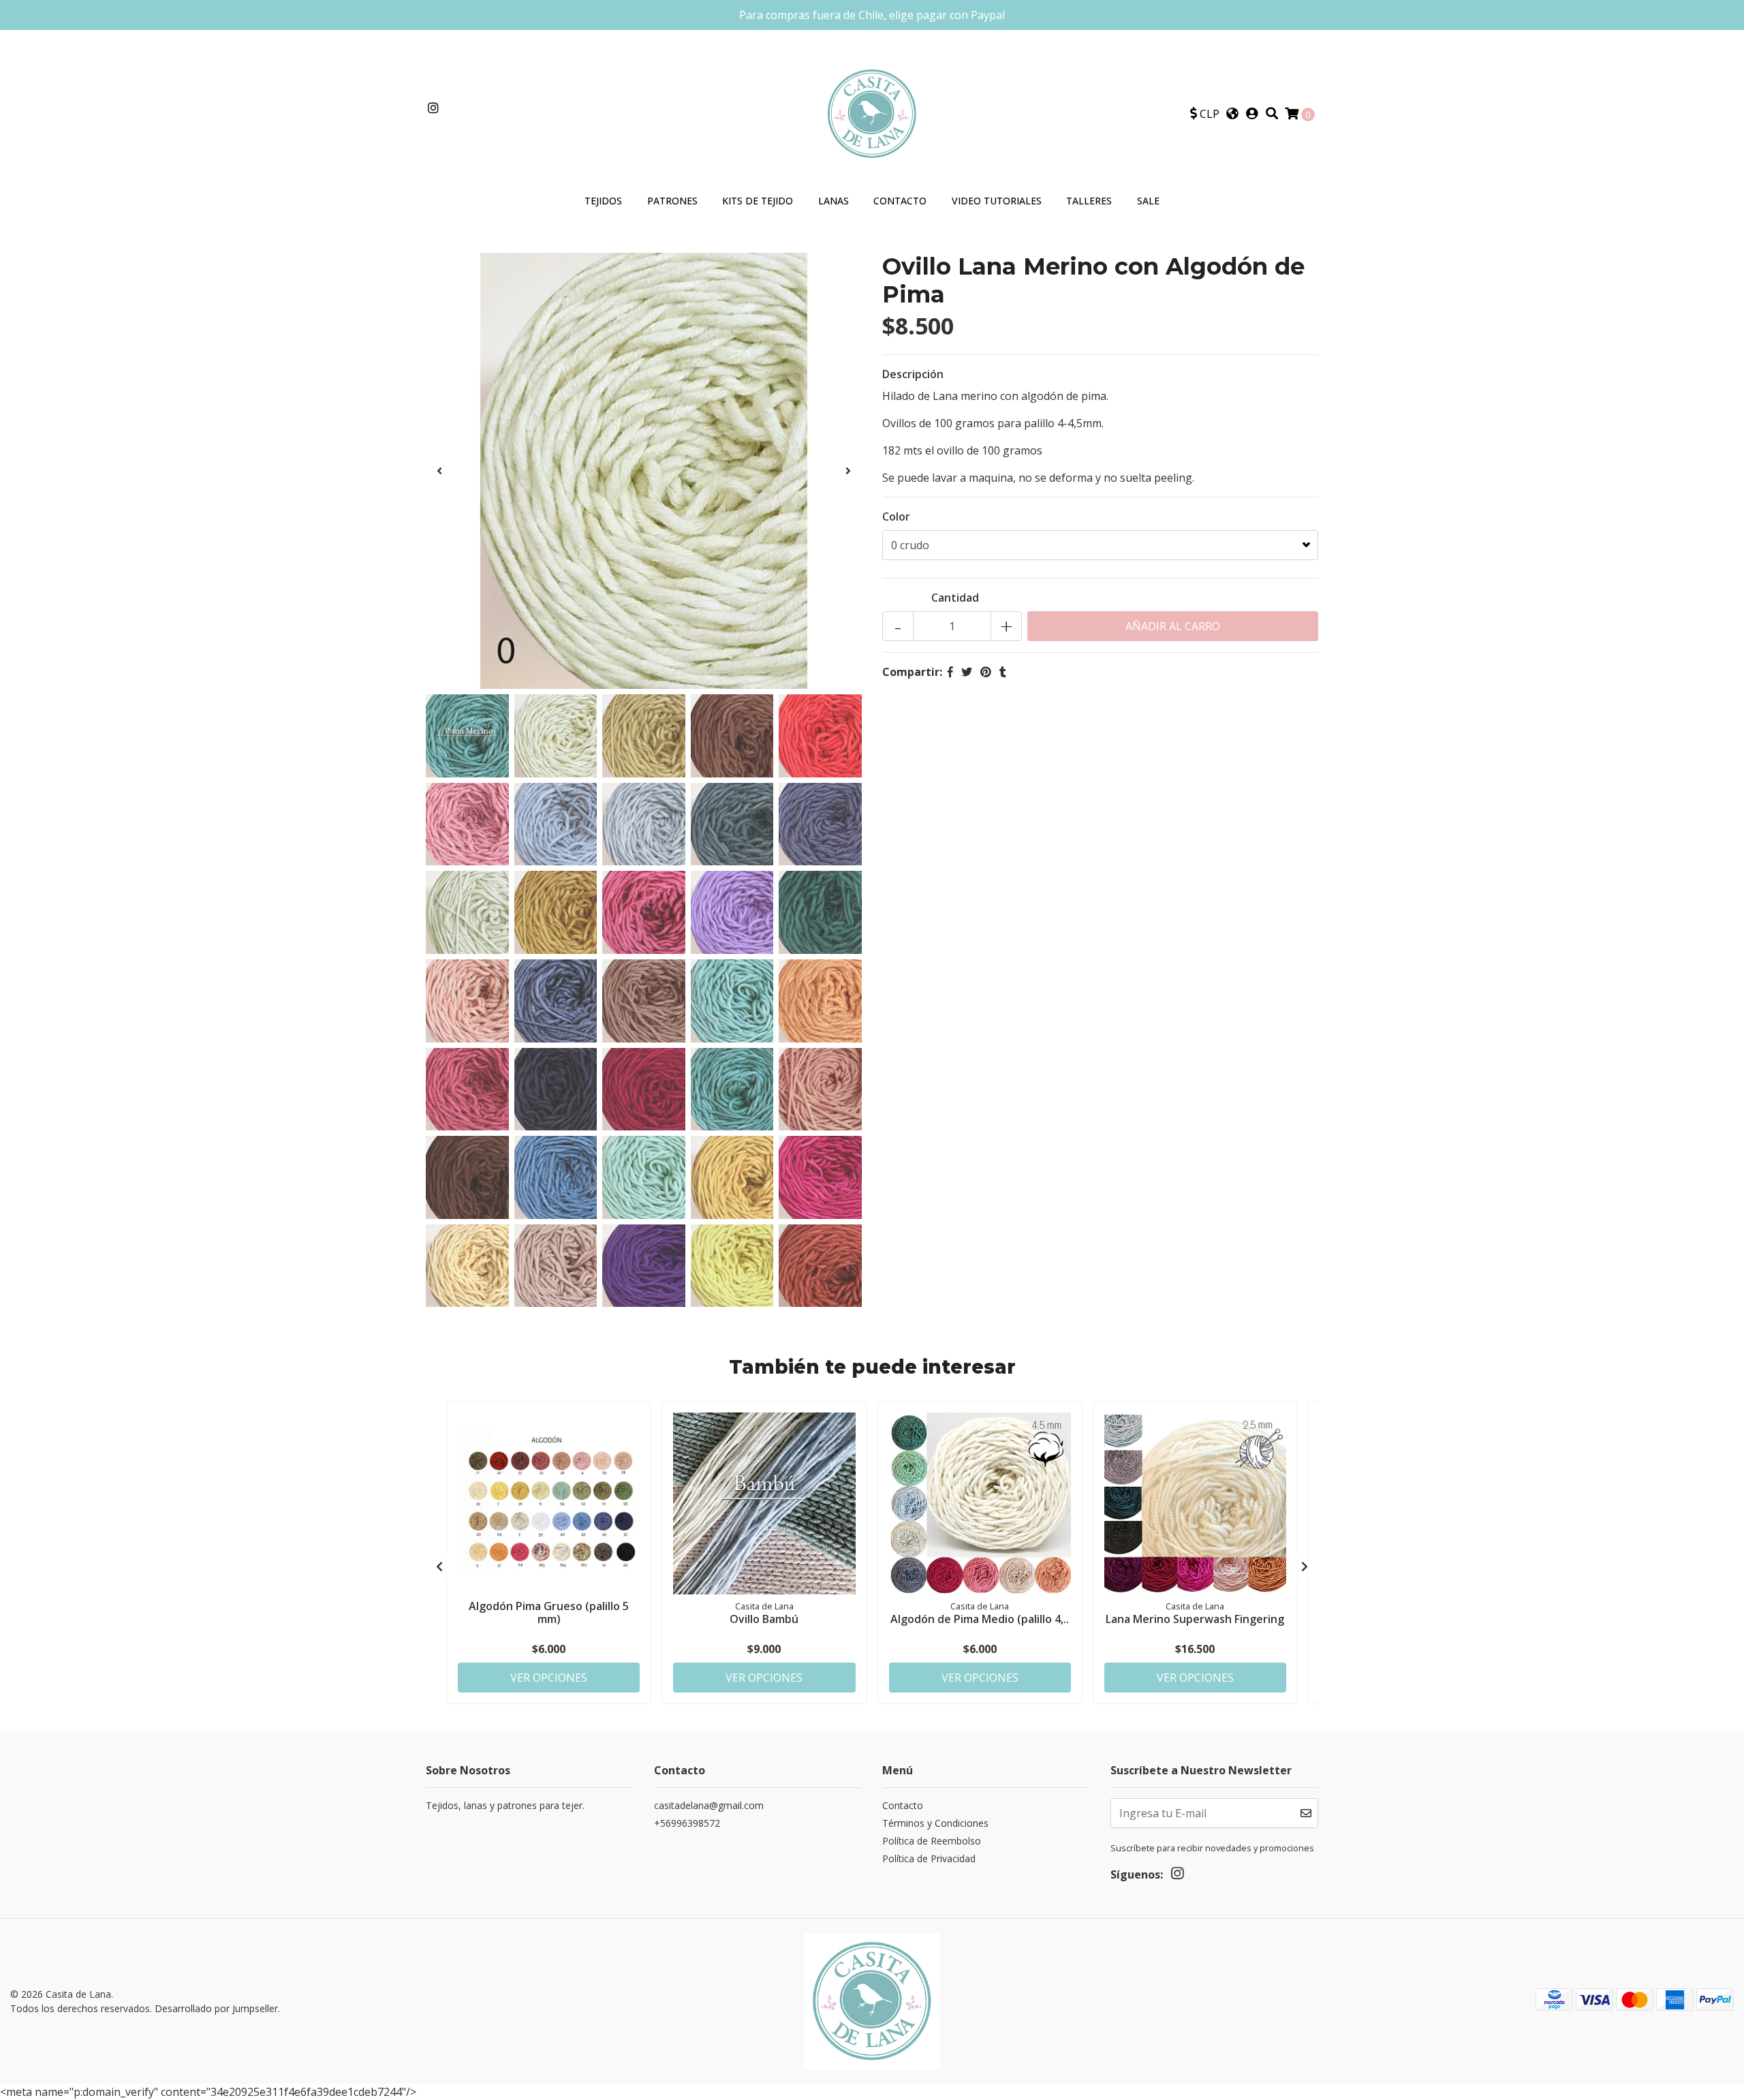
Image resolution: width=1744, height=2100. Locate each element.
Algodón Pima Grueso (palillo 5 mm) (549, 1612)
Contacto (900, 201)
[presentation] (439, 471)
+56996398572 (687, 1823)
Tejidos (603, 201)
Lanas (834, 201)
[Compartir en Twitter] (967, 672)
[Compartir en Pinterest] (986, 672)
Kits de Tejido (758, 201)
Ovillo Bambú (764, 1619)
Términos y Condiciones (935, 1823)
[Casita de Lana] (872, 112)
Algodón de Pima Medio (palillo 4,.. (980, 1619)
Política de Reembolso (932, 1841)
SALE (1148, 201)
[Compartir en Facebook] (950, 672)
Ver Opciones (549, 1678)
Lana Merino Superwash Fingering (1195, 1619)
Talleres (1089, 201)
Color (896, 516)
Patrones (672, 201)
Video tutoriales (997, 201)
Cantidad (955, 598)
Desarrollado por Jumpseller (216, 2008)
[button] (1205, 114)
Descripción (913, 374)
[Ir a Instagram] (434, 108)
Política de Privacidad (929, 1858)
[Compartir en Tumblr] (1003, 672)
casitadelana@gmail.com (709, 1805)
